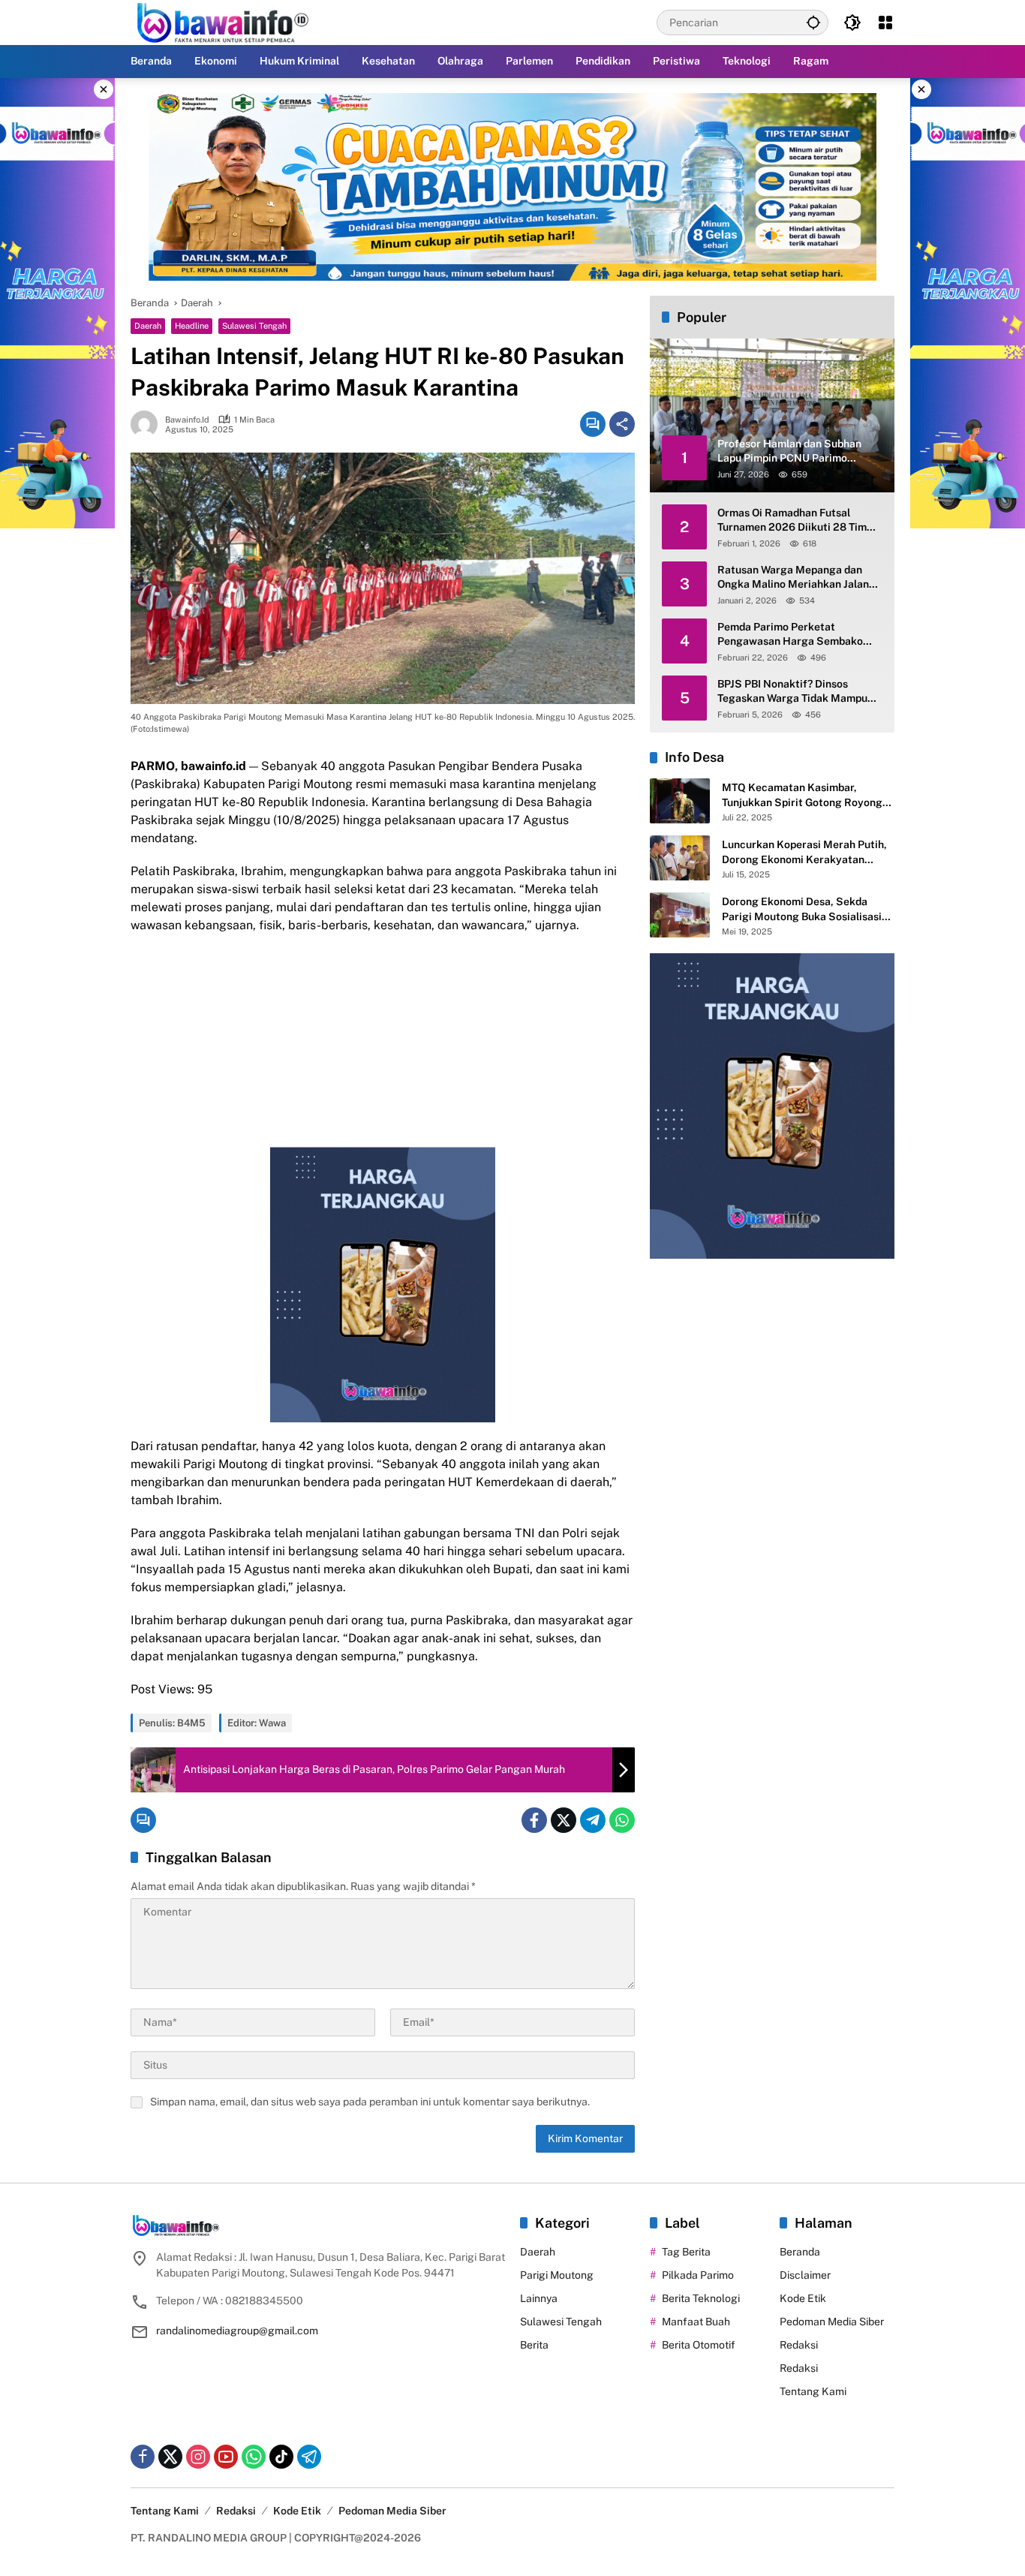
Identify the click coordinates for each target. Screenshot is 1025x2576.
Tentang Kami (813, 2391)
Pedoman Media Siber (832, 2322)
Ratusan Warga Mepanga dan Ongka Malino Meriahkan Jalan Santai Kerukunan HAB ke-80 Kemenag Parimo (793, 578)
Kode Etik (803, 2298)
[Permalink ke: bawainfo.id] (148, 424)
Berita (534, 2345)
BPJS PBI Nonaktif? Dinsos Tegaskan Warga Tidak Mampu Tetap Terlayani (792, 692)
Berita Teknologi (701, 2298)
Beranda (800, 2252)
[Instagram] (198, 2457)
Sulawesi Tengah (254, 326)
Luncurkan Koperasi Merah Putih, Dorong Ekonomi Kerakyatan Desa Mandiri (804, 853)
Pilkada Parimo (698, 2275)
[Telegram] (593, 1820)
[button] (813, 22)
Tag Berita (686, 2252)
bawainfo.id (187, 420)
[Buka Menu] (885, 23)
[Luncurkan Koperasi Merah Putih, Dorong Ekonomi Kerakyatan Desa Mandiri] (680, 858)
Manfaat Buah (696, 2322)
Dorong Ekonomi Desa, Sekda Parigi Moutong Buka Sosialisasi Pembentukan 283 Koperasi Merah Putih (808, 910)
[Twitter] (564, 1820)
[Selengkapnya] (318, 2225)
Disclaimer (805, 2275)
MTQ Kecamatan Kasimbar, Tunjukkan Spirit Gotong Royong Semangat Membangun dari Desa (804, 796)
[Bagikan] (622, 424)
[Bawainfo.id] (229, 22)
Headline (192, 326)
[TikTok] (281, 2457)
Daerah (148, 326)
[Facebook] (534, 1820)
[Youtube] (226, 2457)
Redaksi (799, 2345)
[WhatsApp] (622, 1820)
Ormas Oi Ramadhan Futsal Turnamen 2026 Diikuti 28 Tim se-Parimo (792, 521)
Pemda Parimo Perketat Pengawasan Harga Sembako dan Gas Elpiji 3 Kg (790, 635)
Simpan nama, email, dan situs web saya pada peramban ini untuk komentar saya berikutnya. (370, 2102)
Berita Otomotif (699, 2345)
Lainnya (539, 2298)
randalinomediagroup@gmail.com (237, 2331)
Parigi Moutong (557, 2275)
